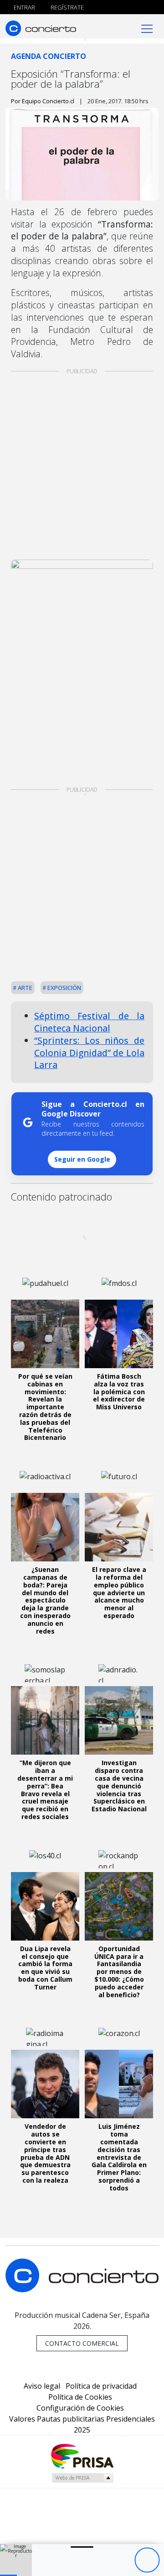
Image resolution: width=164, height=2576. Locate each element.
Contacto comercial (82, 2343)
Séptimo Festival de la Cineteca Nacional (89, 1022)
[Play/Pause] (147, 2560)
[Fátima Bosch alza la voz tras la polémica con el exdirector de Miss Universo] (119, 1334)
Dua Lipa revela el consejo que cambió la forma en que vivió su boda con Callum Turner (45, 1968)
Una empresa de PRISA (82, 2456)
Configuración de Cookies (80, 2408)
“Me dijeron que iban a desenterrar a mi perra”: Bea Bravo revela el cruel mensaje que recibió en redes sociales (45, 1790)
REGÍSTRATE (67, 7)
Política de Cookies (80, 2397)
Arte (24, 988)
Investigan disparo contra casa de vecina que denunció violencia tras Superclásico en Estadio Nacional (119, 1786)
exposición (64, 988)
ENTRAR (24, 7)
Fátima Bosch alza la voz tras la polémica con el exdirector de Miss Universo (119, 1391)
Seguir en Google (82, 1159)
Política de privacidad (101, 2386)
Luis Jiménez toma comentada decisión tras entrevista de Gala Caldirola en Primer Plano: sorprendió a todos (119, 2157)
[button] (8, 2575)
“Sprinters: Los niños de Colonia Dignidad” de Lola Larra (89, 1053)
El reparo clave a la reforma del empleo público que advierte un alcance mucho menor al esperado (119, 1592)
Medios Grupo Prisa (82, 2478)
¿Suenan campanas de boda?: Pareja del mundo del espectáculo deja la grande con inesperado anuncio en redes (45, 1600)
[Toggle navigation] (147, 28)
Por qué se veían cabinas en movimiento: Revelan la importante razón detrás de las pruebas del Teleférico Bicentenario (45, 1407)
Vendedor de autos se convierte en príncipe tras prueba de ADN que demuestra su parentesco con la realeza (45, 2153)
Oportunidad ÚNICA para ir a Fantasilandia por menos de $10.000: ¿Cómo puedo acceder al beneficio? (119, 1972)
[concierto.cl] (41, 28)
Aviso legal (42, 2386)
